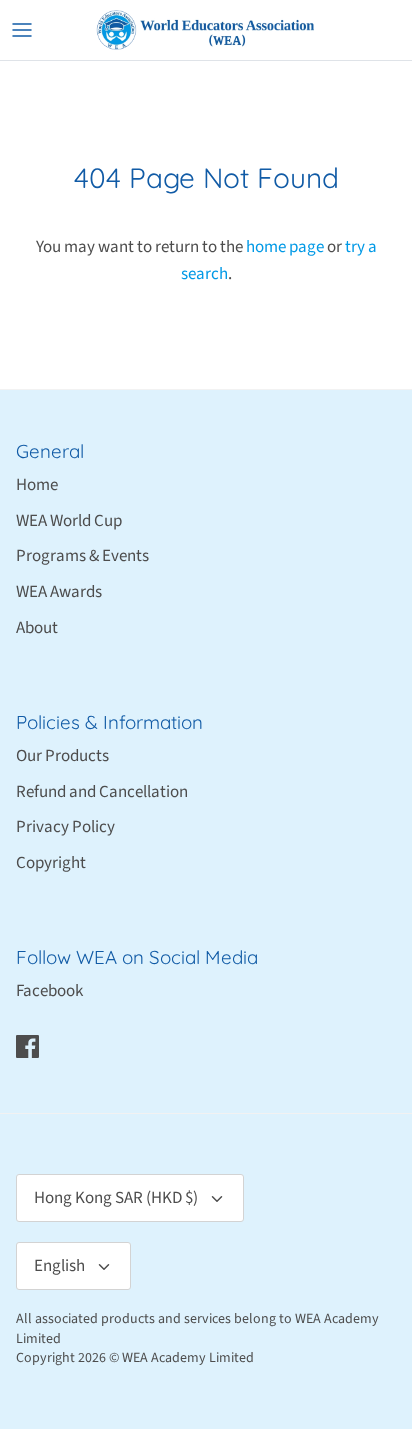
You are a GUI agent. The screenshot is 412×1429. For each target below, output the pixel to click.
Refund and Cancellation (102, 792)
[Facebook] (27, 1046)
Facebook (49, 991)
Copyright (51, 863)
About (37, 628)
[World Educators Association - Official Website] (206, 30)
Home (37, 485)
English (59, 1266)
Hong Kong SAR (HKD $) (116, 1198)
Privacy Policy (65, 827)
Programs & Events (82, 556)
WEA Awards (59, 592)
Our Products (62, 756)
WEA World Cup (69, 521)
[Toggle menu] (22, 30)
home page (285, 247)
